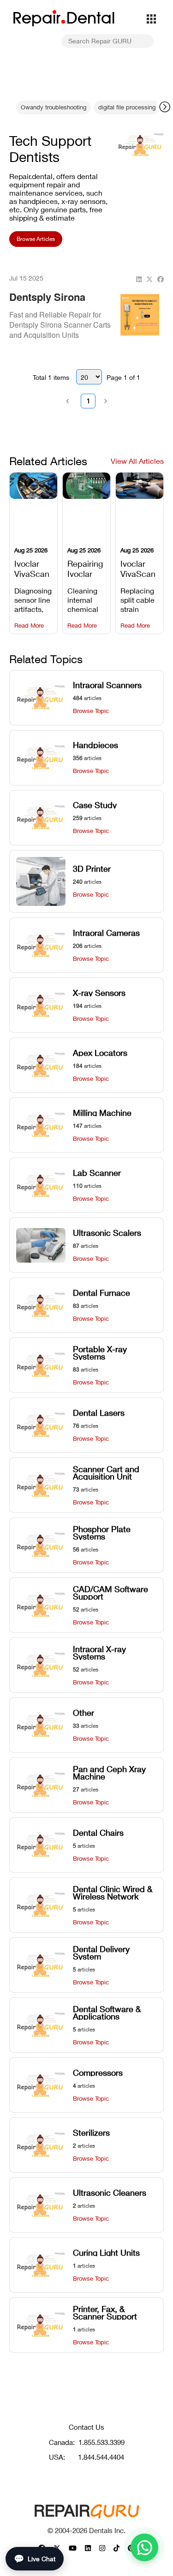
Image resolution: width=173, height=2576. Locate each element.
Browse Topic (91, 711)
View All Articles (137, 461)
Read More (29, 626)
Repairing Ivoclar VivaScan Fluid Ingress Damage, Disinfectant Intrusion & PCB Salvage (86, 568)
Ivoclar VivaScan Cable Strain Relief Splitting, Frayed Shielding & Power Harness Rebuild (138, 568)
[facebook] (161, 279)
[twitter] (149, 279)
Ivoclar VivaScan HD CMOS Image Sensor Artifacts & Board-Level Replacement (33, 568)
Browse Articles (36, 239)
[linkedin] (139, 279)
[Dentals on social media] (73, 2548)
